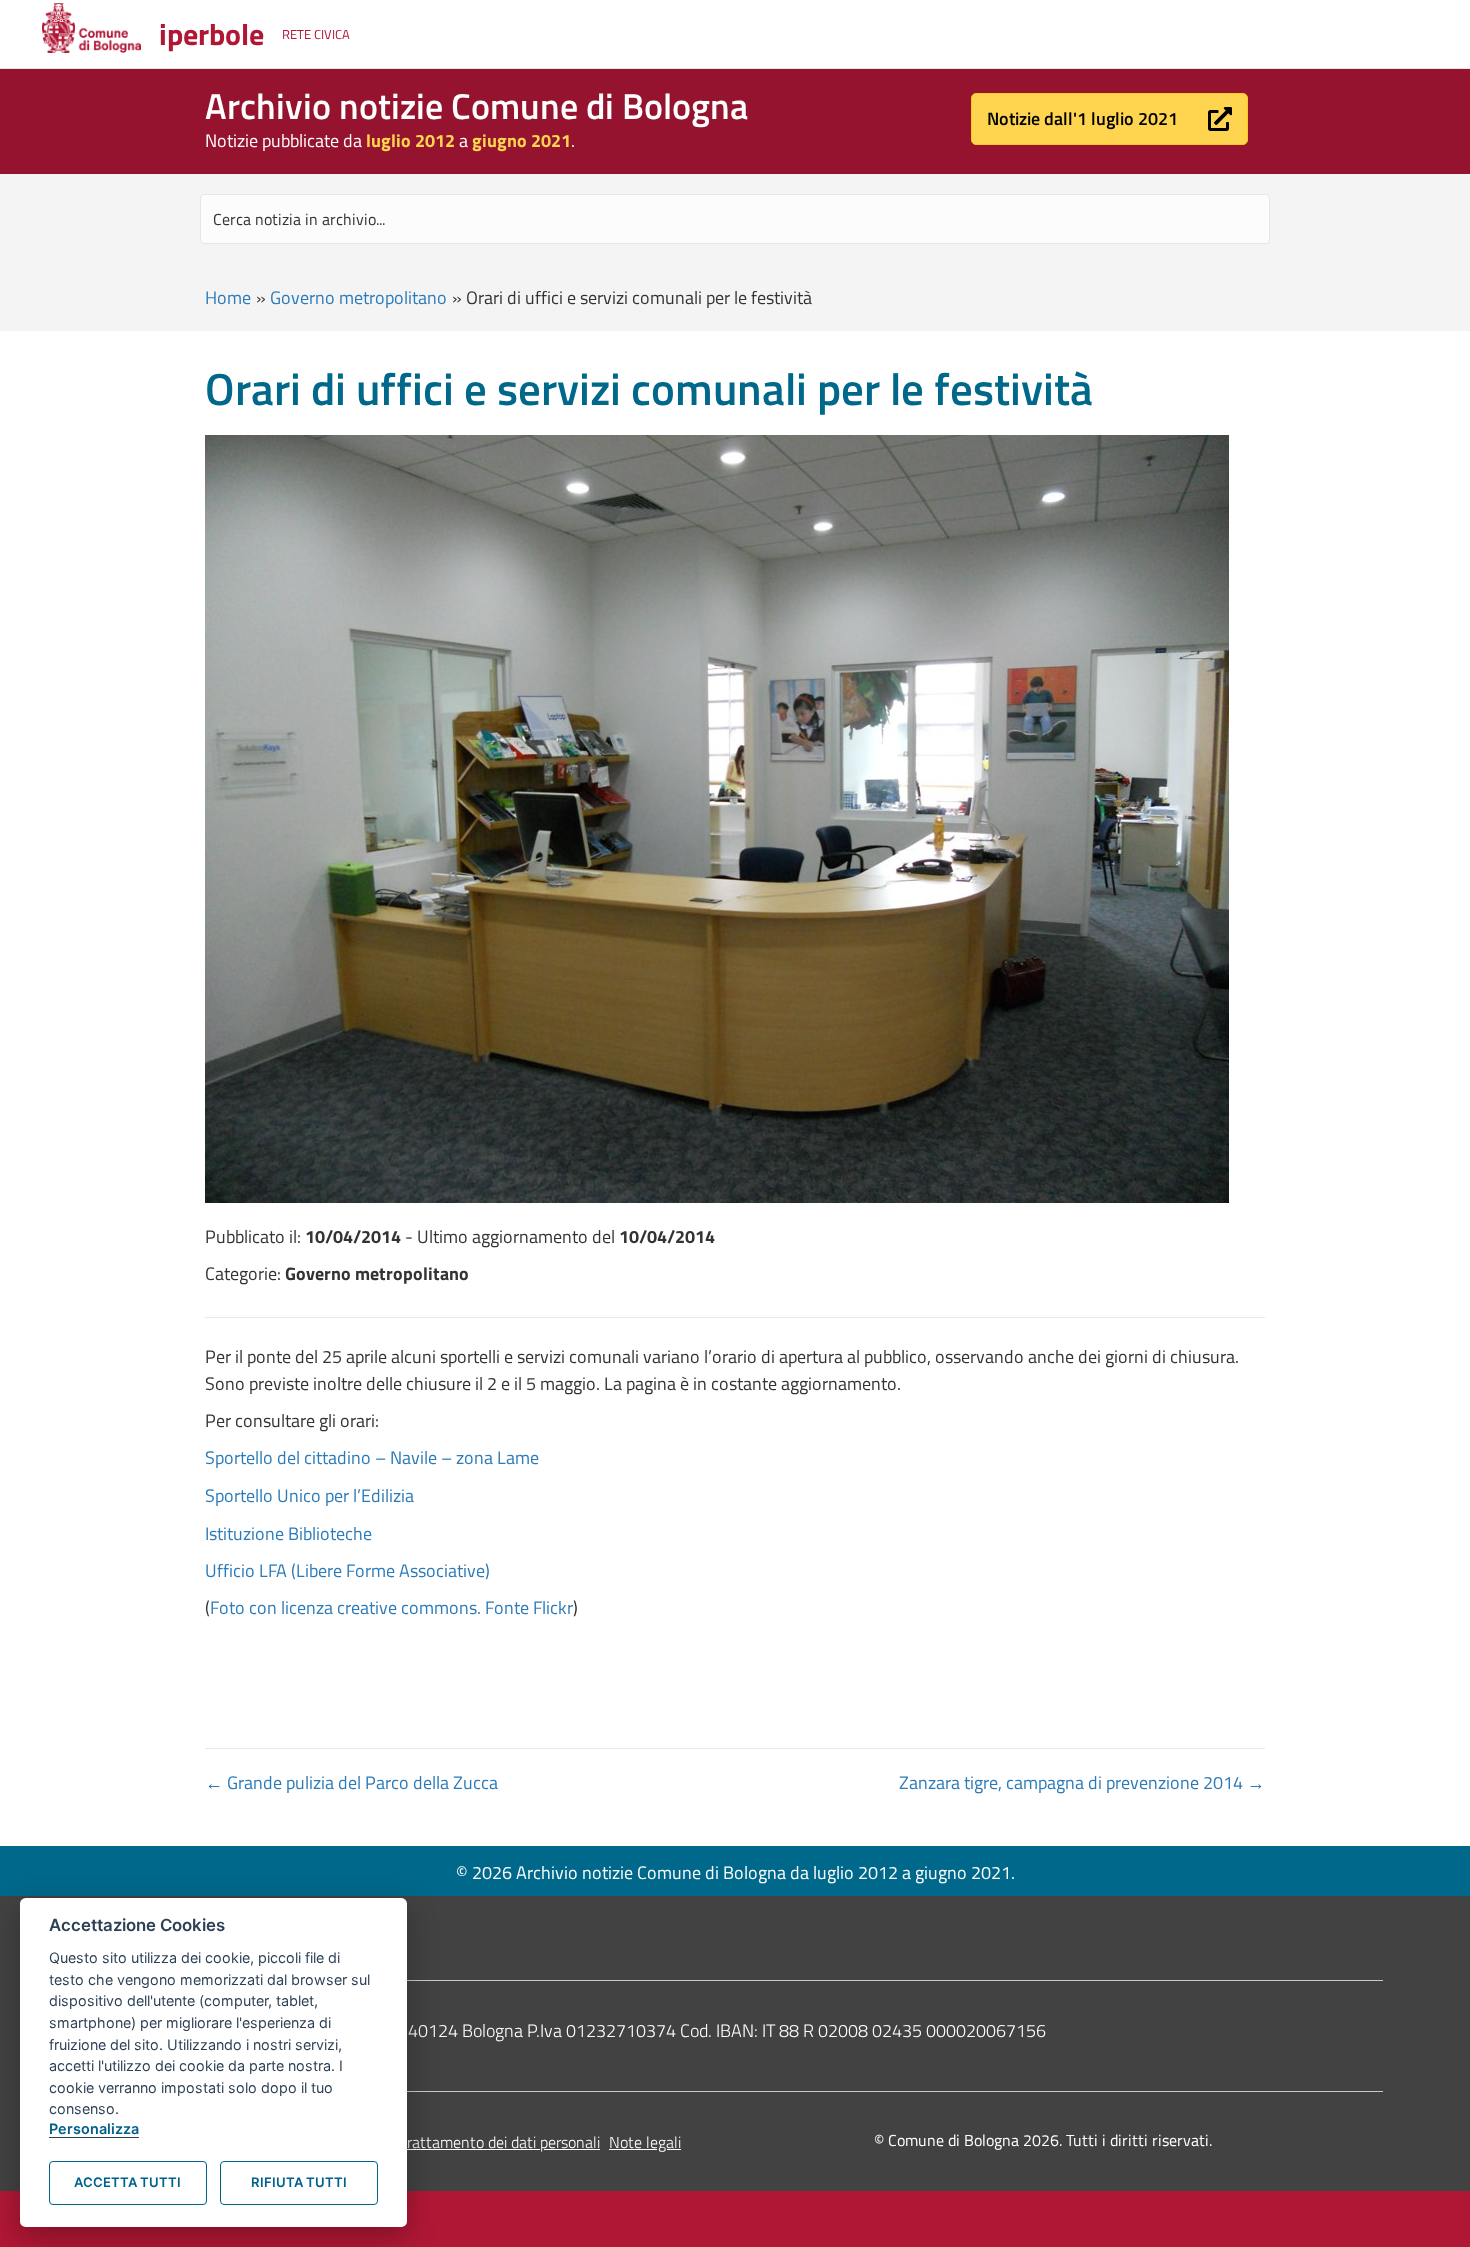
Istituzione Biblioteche (288, 1533)
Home (228, 297)
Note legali (645, 2142)
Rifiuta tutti (299, 2182)
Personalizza (94, 2128)
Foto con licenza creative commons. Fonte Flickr (391, 1607)
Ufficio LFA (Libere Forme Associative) (347, 1570)
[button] (1109, 119)
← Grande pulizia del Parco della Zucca (351, 1782)
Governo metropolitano (358, 297)
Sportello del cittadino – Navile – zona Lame (372, 1457)
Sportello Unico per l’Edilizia (309, 1495)
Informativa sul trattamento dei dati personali (448, 2142)
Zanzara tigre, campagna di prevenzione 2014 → (1082, 1782)
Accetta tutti (127, 2182)
